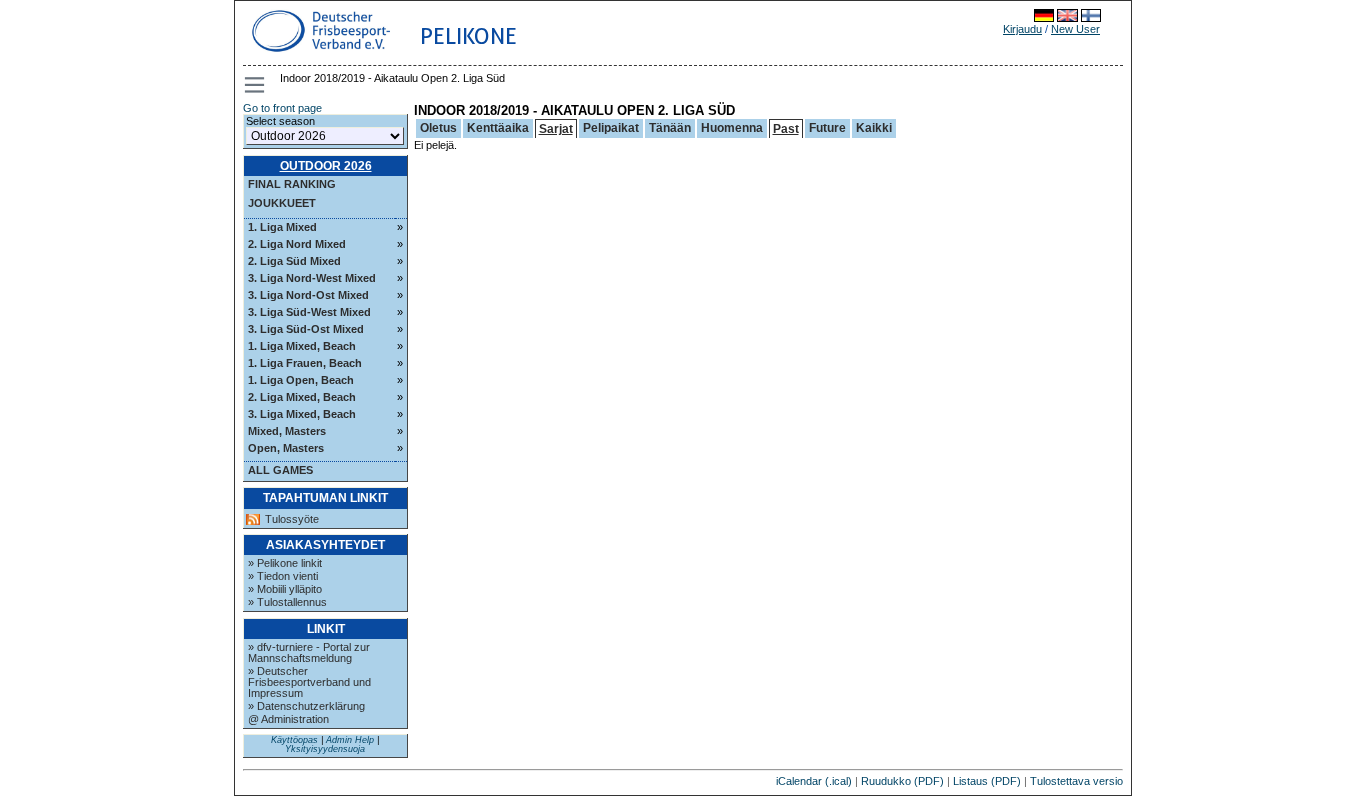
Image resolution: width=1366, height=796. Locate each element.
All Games (280, 470)
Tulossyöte (292, 519)
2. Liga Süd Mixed (294, 261)
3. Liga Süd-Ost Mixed (306, 329)
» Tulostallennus (287, 602)
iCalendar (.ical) (814, 781)
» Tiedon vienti (283, 576)
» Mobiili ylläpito (285, 589)
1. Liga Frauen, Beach (305, 363)
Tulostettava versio (1076, 781)
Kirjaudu (1022, 29)
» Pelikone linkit (285, 563)
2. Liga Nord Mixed (297, 244)
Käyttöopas (294, 740)
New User (1075, 29)
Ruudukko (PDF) (902, 781)
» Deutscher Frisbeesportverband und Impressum (309, 682)
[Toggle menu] (256, 85)
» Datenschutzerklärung (306, 706)
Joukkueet (282, 203)
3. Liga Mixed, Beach (302, 414)
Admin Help (350, 740)
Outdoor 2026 (326, 166)
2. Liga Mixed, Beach (302, 397)
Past (786, 129)
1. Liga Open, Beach (301, 380)
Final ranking (292, 184)
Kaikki (874, 128)
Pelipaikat (611, 128)
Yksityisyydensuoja (325, 749)
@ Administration (288, 719)
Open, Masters (286, 448)
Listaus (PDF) (987, 781)
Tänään (670, 128)
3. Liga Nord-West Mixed (312, 278)
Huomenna (732, 128)
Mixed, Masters (287, 431)
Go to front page (282, 108)
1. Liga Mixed (282, 227)
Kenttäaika (498, 128)
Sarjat (556, 129)
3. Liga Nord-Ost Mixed (308, 295)
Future (827, 128)
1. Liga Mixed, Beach (302, 346)
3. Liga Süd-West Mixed (309, 312)
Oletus (438, 128)
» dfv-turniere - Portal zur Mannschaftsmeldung (309, 652)
